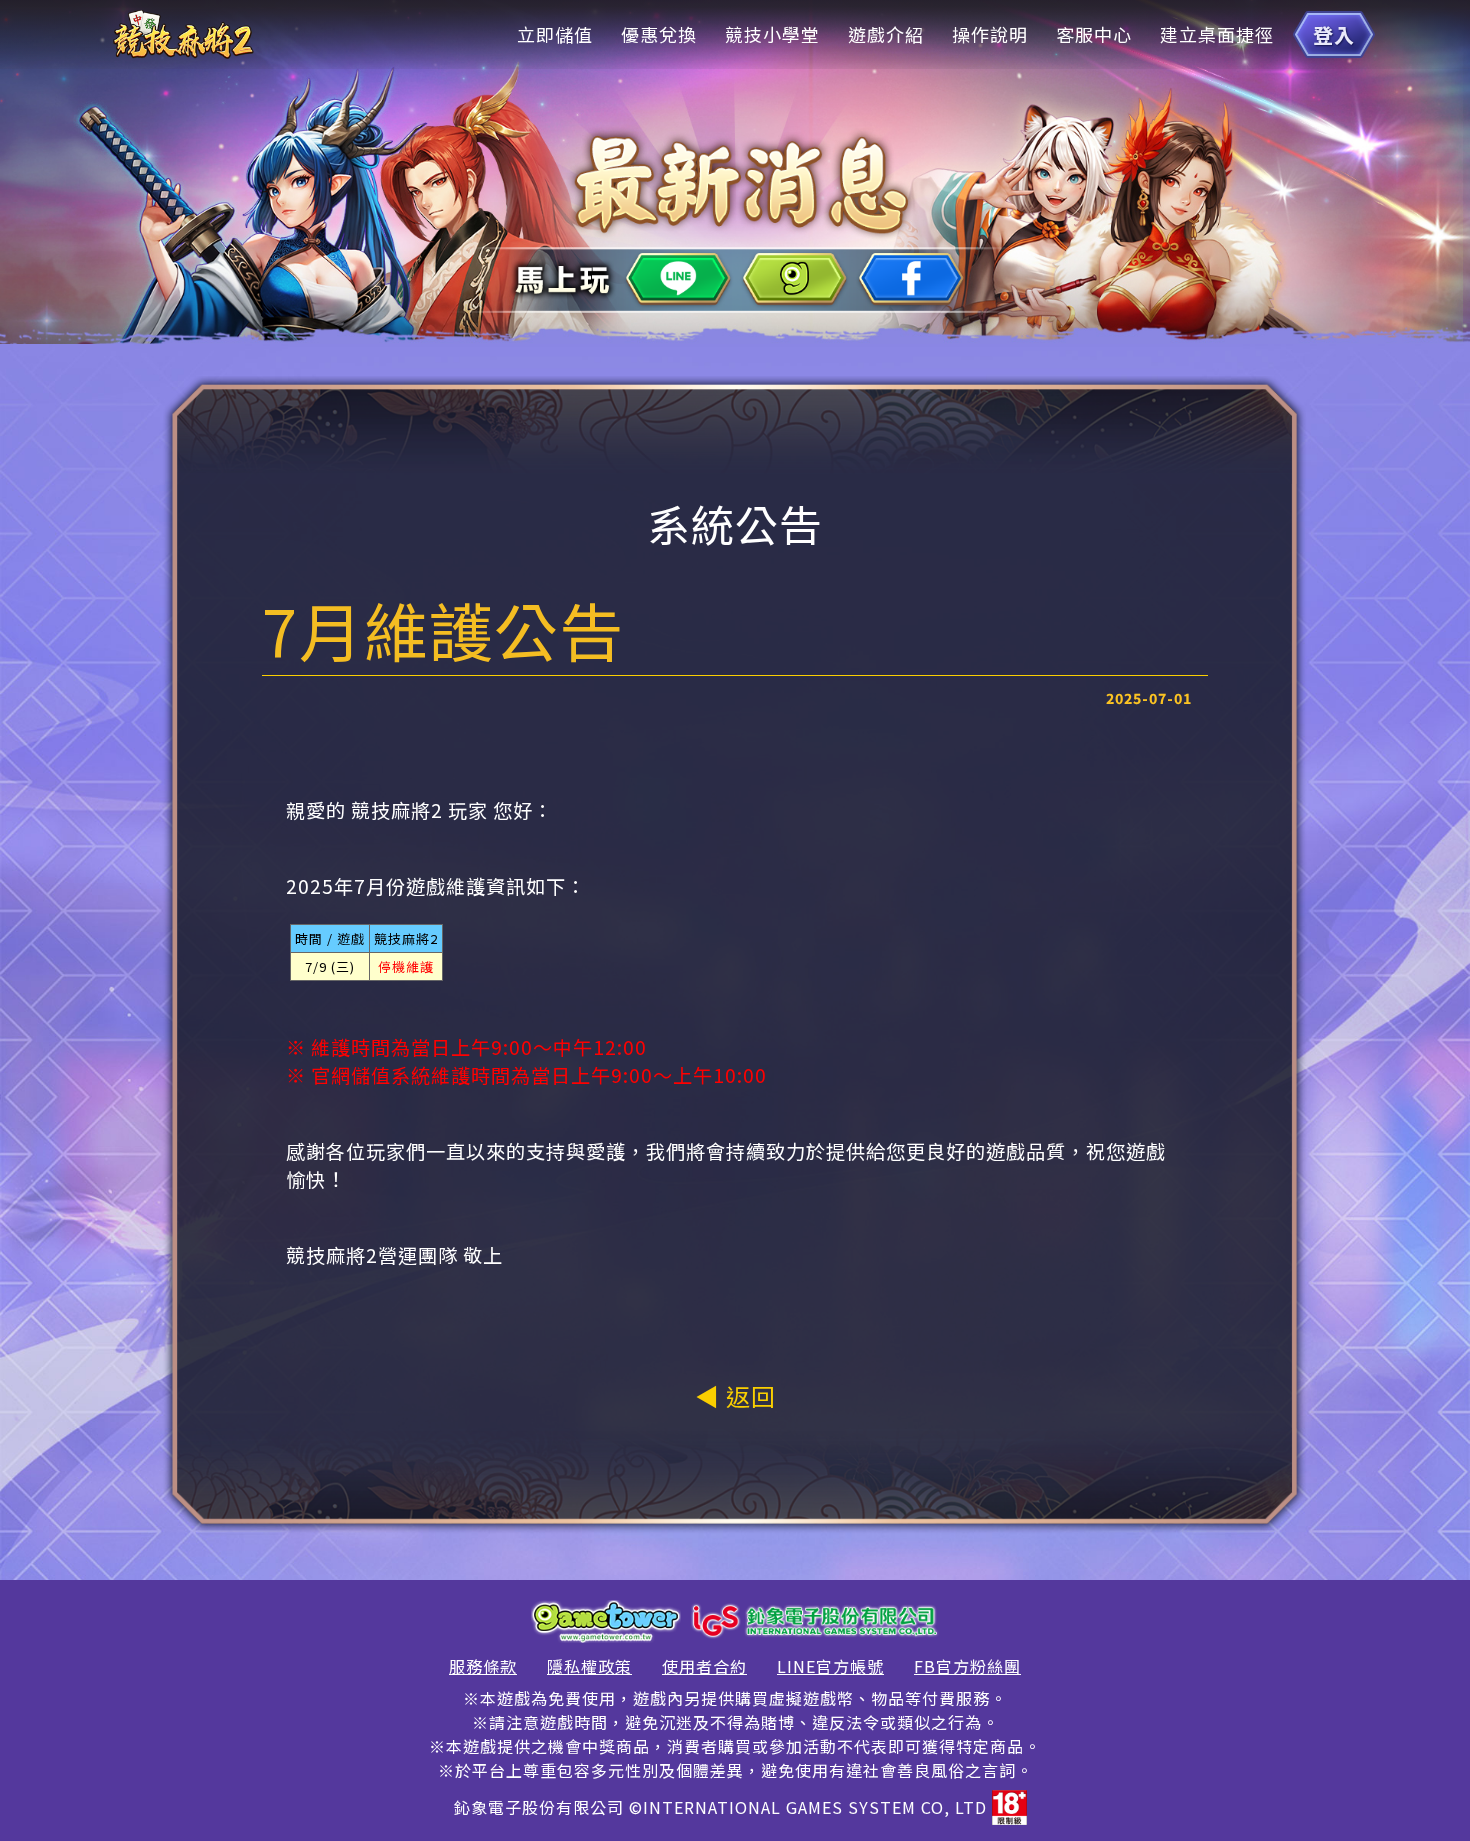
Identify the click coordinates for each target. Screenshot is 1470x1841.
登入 (1334, 34)
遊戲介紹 (886, 34)
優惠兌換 (659, 34)
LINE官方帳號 (830, 1666)
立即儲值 (555, 34)
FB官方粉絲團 (967, 1666)
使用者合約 (704, 1666)
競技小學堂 (772, 34)
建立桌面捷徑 (1217, 34)
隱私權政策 (589, 1666)
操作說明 (990, 34)
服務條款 (483, 1666)
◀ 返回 (735, 1395)
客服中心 (1094, 34)
